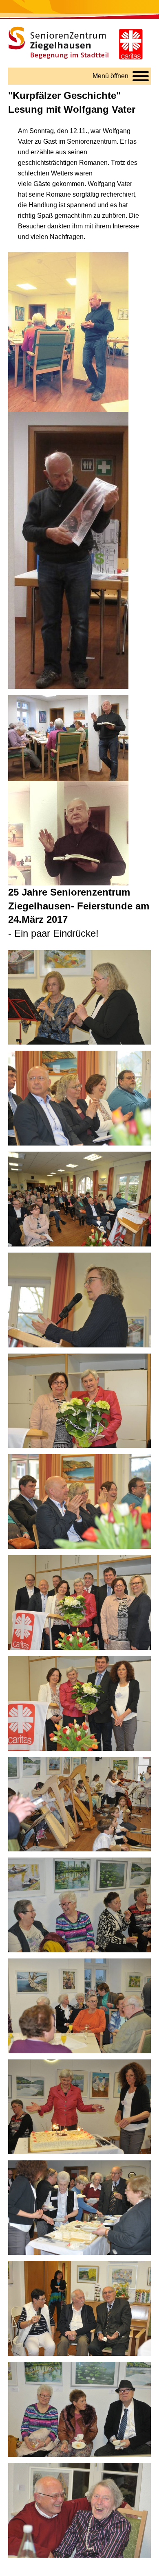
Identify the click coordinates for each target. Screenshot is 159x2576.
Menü (110, 76)
